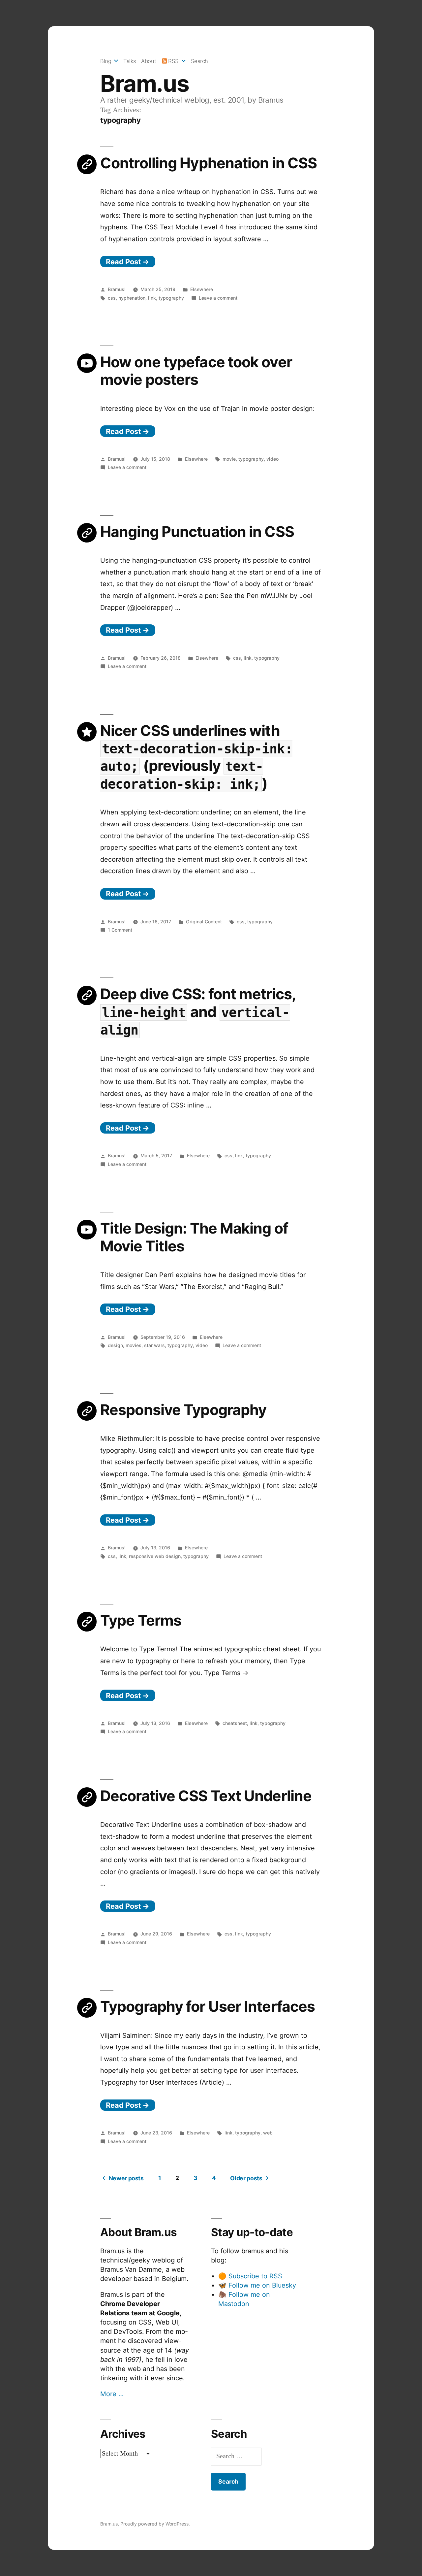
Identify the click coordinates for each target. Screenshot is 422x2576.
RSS (173, 61)
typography (171, 298)
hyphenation (132, 298)
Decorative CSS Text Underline (206, 1796)
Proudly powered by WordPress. (155, 2524)
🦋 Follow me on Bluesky (257, 2285)
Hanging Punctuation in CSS (197, 532)
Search (199, 61)
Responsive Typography (183, 1410)
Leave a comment (218, 298)
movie (229, 459)
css (112, 298)
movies (134, 1345)
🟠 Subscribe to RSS (250, 2276)
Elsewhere (202, 289)
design (115, 1345)
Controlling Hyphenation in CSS (209, 163)
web (268, 2133)
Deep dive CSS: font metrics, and (198, 1011)
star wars (154, 1345)
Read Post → (128, 262)
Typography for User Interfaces (208, 2006)
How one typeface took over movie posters (196, 371)
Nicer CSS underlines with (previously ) (196, 757)
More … (112, 2394)
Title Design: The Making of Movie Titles (194, 1237)
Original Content (204, 922)
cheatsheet (235, 1723)
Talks (130, 61)
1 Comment (120, 930)
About (149, 61)
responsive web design (155, 1556)
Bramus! (117, 289)
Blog (106, 61)
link (152, 298)
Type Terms (141, 1620)
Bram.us (145, 83)
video (272, 459)
